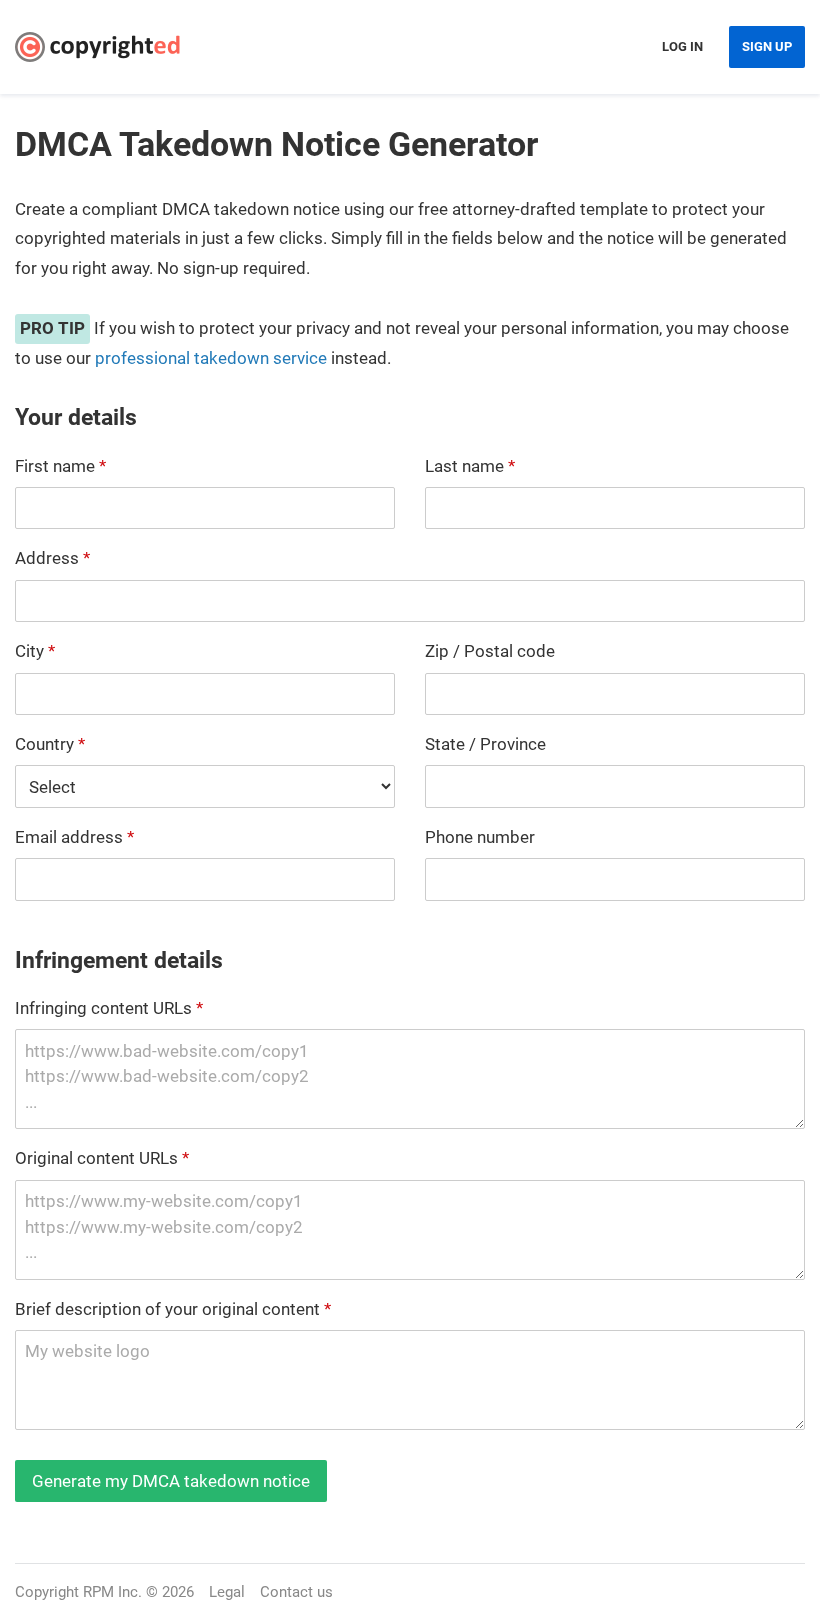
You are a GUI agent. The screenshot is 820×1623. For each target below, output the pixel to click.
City (35, 651)
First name (60, 466)
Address (52, 558)
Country (50, 744)
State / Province (485, 744)
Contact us (296, 1592)
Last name (470, 466)
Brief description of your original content (173, 1309)
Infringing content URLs (109, 1008)
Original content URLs (102, 1158)
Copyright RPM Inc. (78, 1592)
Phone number (480, 837)
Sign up (767, 46)
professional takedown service (211, 358)
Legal (227, 1592)
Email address (74, 837)
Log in (682, 46)
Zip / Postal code (490, 651)
